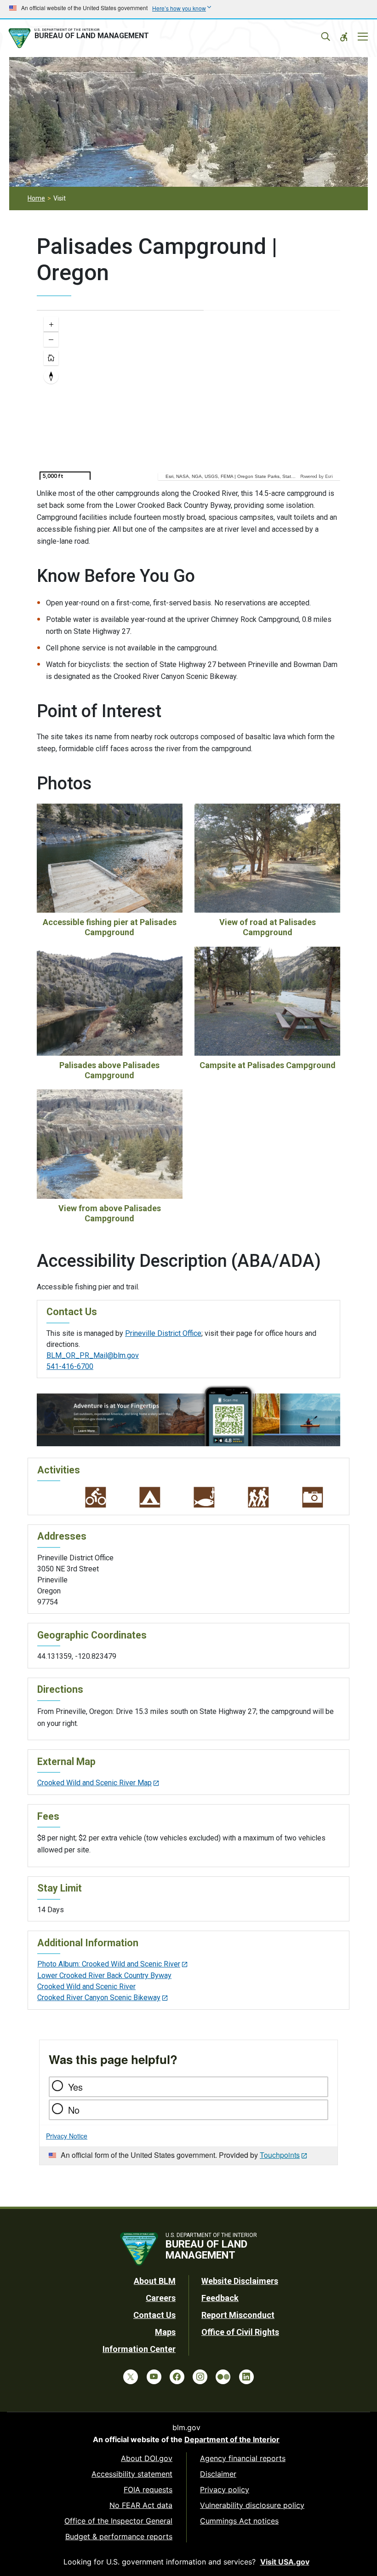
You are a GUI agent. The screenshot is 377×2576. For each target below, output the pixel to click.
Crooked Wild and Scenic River (86, 1987)
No (74, 2110)
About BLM (155, 2281)
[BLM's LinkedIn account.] (246, 2377)
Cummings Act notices (239, 2521)
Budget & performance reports (119, 2536)
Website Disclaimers (240, 2281)
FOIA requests (148, 2490)
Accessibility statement (132, 2474)
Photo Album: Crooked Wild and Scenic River (109, 1964)
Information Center (139, 2349)
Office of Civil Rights (240, 2332)
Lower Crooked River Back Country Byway (104, 1975)
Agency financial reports (243, 2458)
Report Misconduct (238, 2315)
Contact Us (154, 2315)
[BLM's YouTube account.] (154, 2377)
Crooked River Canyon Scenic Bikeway (99, 1998)
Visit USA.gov (285, 2562)
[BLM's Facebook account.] (177, 2377)
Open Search (326, 37)
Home (36, 198)
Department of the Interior (232, 2439)
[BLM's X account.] (131, 2377)
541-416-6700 (70, 1366)
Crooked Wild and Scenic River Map (94, 1783)
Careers (161, 2298)
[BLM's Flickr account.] (223, 2377)
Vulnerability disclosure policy (252, 2505)
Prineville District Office (163, 1333)
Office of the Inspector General (118, 2521)
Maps (165, 2332)
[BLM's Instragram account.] (200, 2377)
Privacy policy (225, 2490)
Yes (75, 2087)
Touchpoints (280, 2155)
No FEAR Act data (141, 2505)
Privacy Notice (67, 2136)
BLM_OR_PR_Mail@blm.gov (93, 1355)
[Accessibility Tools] (344, 37)
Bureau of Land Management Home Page (80, 38)
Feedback (220, 2298)
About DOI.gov (147, 2458)
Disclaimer (218, 2474)
